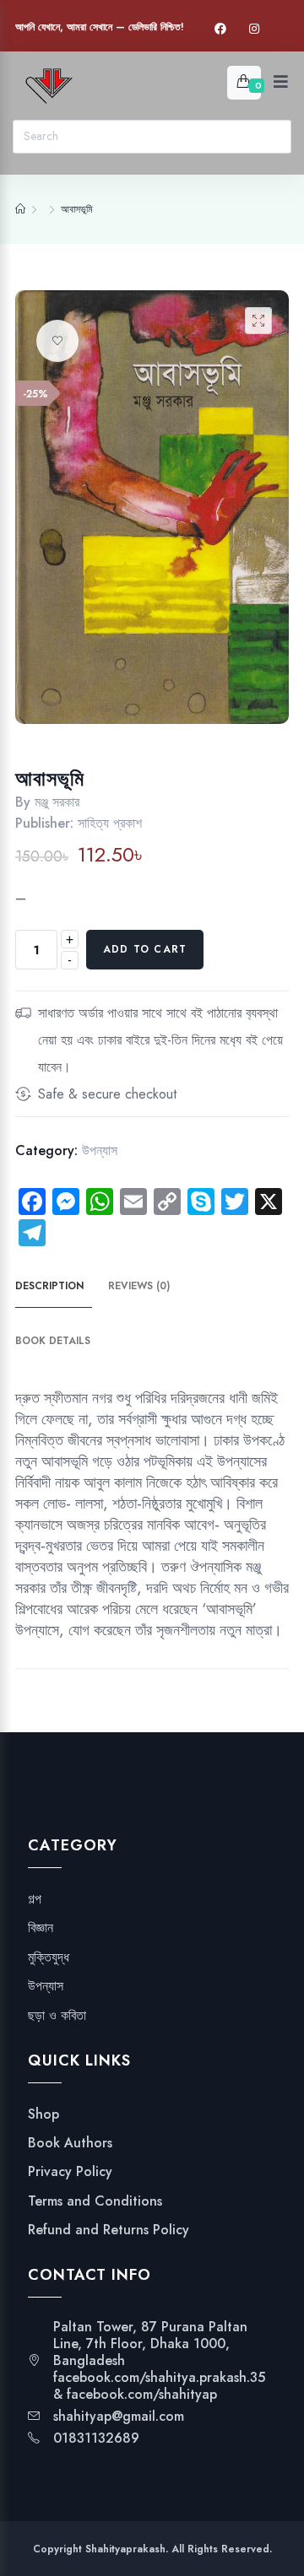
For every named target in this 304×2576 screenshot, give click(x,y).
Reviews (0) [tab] (139, 1286)
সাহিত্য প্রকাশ (110, 823)
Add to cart (145, 949)
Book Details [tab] (53, 1341)
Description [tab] (49, 1286)
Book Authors (70, 2143)
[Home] (20, 209)
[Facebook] (220, 29)
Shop (43, 2114)
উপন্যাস (100, 1150)
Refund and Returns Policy (109, 2230)
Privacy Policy (70, 2172)
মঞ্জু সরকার (57, 802)
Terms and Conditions (95, 2201)
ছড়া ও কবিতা (57, 2016)
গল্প (35, 1899)
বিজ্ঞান (41, 1928)
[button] (258, 321)
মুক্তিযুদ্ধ (49, 1958)
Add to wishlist (57, 341)
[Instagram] (254, 29)
